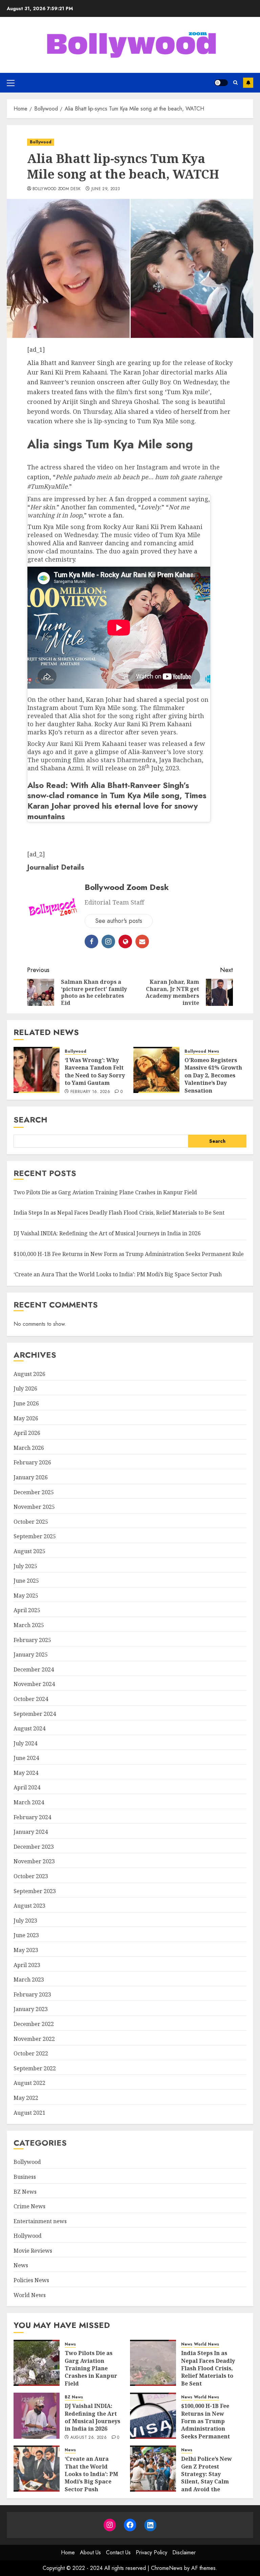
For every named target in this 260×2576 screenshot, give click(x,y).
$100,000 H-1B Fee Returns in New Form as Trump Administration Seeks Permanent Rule (129, 1254)
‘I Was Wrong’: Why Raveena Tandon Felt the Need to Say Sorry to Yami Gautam (95, 1071)
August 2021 (29, 2113)
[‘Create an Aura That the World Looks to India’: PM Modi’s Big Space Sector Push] (37, 2469)
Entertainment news (40, 2221)
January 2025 (31, 1655)
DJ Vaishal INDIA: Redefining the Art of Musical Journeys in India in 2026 (107, 1233)
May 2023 (26, 1950)
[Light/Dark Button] (221, 83)
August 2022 (29, 2083)
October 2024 (31, 1699)
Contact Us (118, 2552)
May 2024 (26, 1773)
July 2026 (25, 1388)
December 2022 (34, 2024)
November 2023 (34, 1861)
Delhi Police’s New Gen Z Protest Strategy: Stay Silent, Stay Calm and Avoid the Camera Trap (207, 2478)
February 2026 (32, 1462)
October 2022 (31, 2053)
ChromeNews (167, 2568)
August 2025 (29, 1551)
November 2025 (34, 1507)
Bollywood (41, 142)
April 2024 (27, 1787)
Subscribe (248, 83)
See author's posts (119, 921)
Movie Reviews (33, 2251)
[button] (11, 83)
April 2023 (27, 1965)
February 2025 (32, 1640)
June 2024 (26, 1758)
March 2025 (29, 1625)
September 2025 (35, 1536)
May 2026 (26, 1418)
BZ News (25, 2192)
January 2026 (31, 1477)
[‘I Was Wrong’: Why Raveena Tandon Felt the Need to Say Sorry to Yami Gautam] (37, 1070)
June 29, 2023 (106, 189)
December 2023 (34, 1847)
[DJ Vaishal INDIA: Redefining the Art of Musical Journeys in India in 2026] (37, 2416)
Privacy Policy (151, 2552)
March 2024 (29, 1802)
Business (25, 2177)
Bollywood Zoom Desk (57, 189)
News (213, 1051)
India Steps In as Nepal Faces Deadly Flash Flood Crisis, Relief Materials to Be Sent (119, 1213)
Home (68, 2552)
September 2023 (35, 1891)
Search (30, 1120)
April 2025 (27, 1610)
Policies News (31, 2280)
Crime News (29, 2206)
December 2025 (34, 1492)
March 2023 (29, 1980)
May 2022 (26, 2098)
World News (30, 2295)
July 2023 (25, 1921)
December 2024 (34, 1669)
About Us (90, 2552)
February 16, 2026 (90, 1092)
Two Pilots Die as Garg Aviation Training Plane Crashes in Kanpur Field (105, 1192)
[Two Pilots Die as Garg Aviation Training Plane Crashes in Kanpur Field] (37, 2363)
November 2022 (34, 2039)
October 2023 (31, 1876)
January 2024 (31, 1832)
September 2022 (35, 2068)
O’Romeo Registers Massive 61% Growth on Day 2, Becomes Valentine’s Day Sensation (213, 1075)
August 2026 (29, 1374)
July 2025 (25, 1566)
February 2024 (32, 1817)
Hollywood (28, 2236)
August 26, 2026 (89, 2438)
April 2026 (27, 1433)
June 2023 (26, 1935)
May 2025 (26, 1596)
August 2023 (29, 1906)
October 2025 (31, 1522)
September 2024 (35, 1714)
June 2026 (26, 1403)
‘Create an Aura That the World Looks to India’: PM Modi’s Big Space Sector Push (118, 1274)
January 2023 (31, 2009)
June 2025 (26, 1581)
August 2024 (29, 1728)
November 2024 (34, 1684)
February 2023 (32, 1994)
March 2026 (29, 1448)
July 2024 (25, 1743)
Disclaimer (184, 2552)
